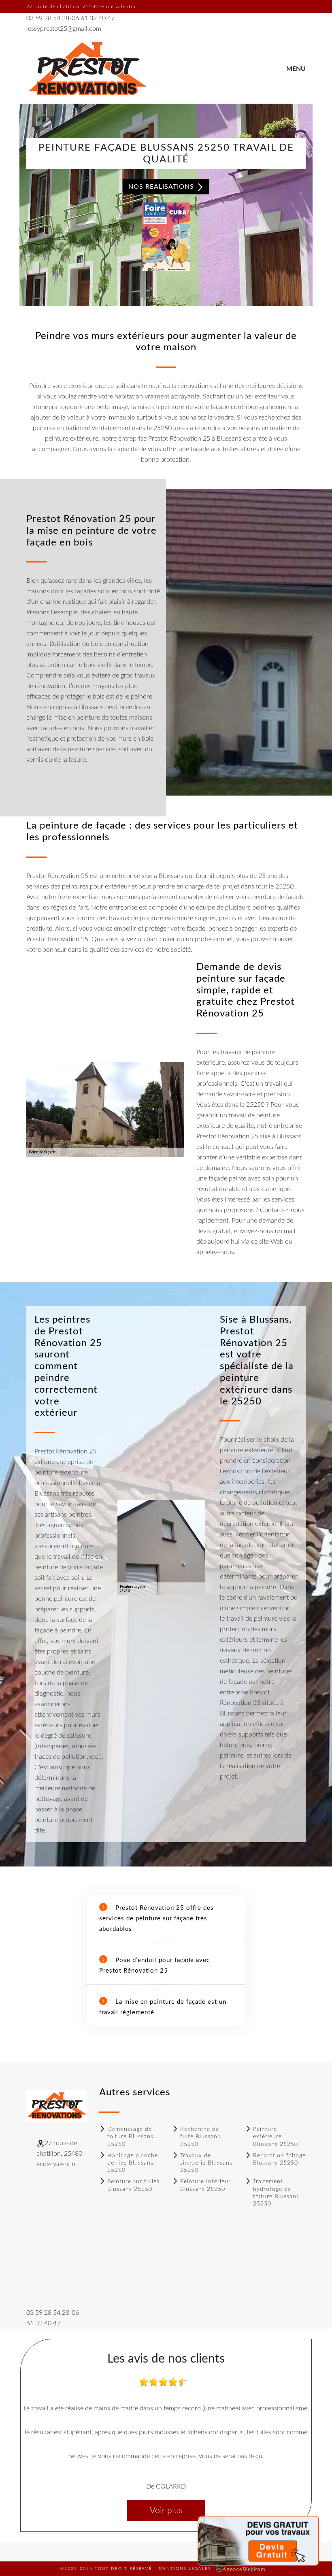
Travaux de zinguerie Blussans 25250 (206, 2163)
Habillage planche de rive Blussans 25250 (133, 2163)
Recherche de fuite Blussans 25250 (200, 2137)
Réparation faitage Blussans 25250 (279, 2159)
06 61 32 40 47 (93, 18)
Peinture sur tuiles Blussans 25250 (133, 2185)
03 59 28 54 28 (48, 18)
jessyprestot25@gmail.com (64, 29)
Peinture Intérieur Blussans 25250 (205, 2185)
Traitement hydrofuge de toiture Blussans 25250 (276, 2193)
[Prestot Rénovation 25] (87, 69)
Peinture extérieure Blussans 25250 (276, 2137)
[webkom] (241, 2569)
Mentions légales (185, 2569)
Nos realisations (162, 187)
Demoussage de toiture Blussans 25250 (130, 2137)
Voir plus (166, 2511)
